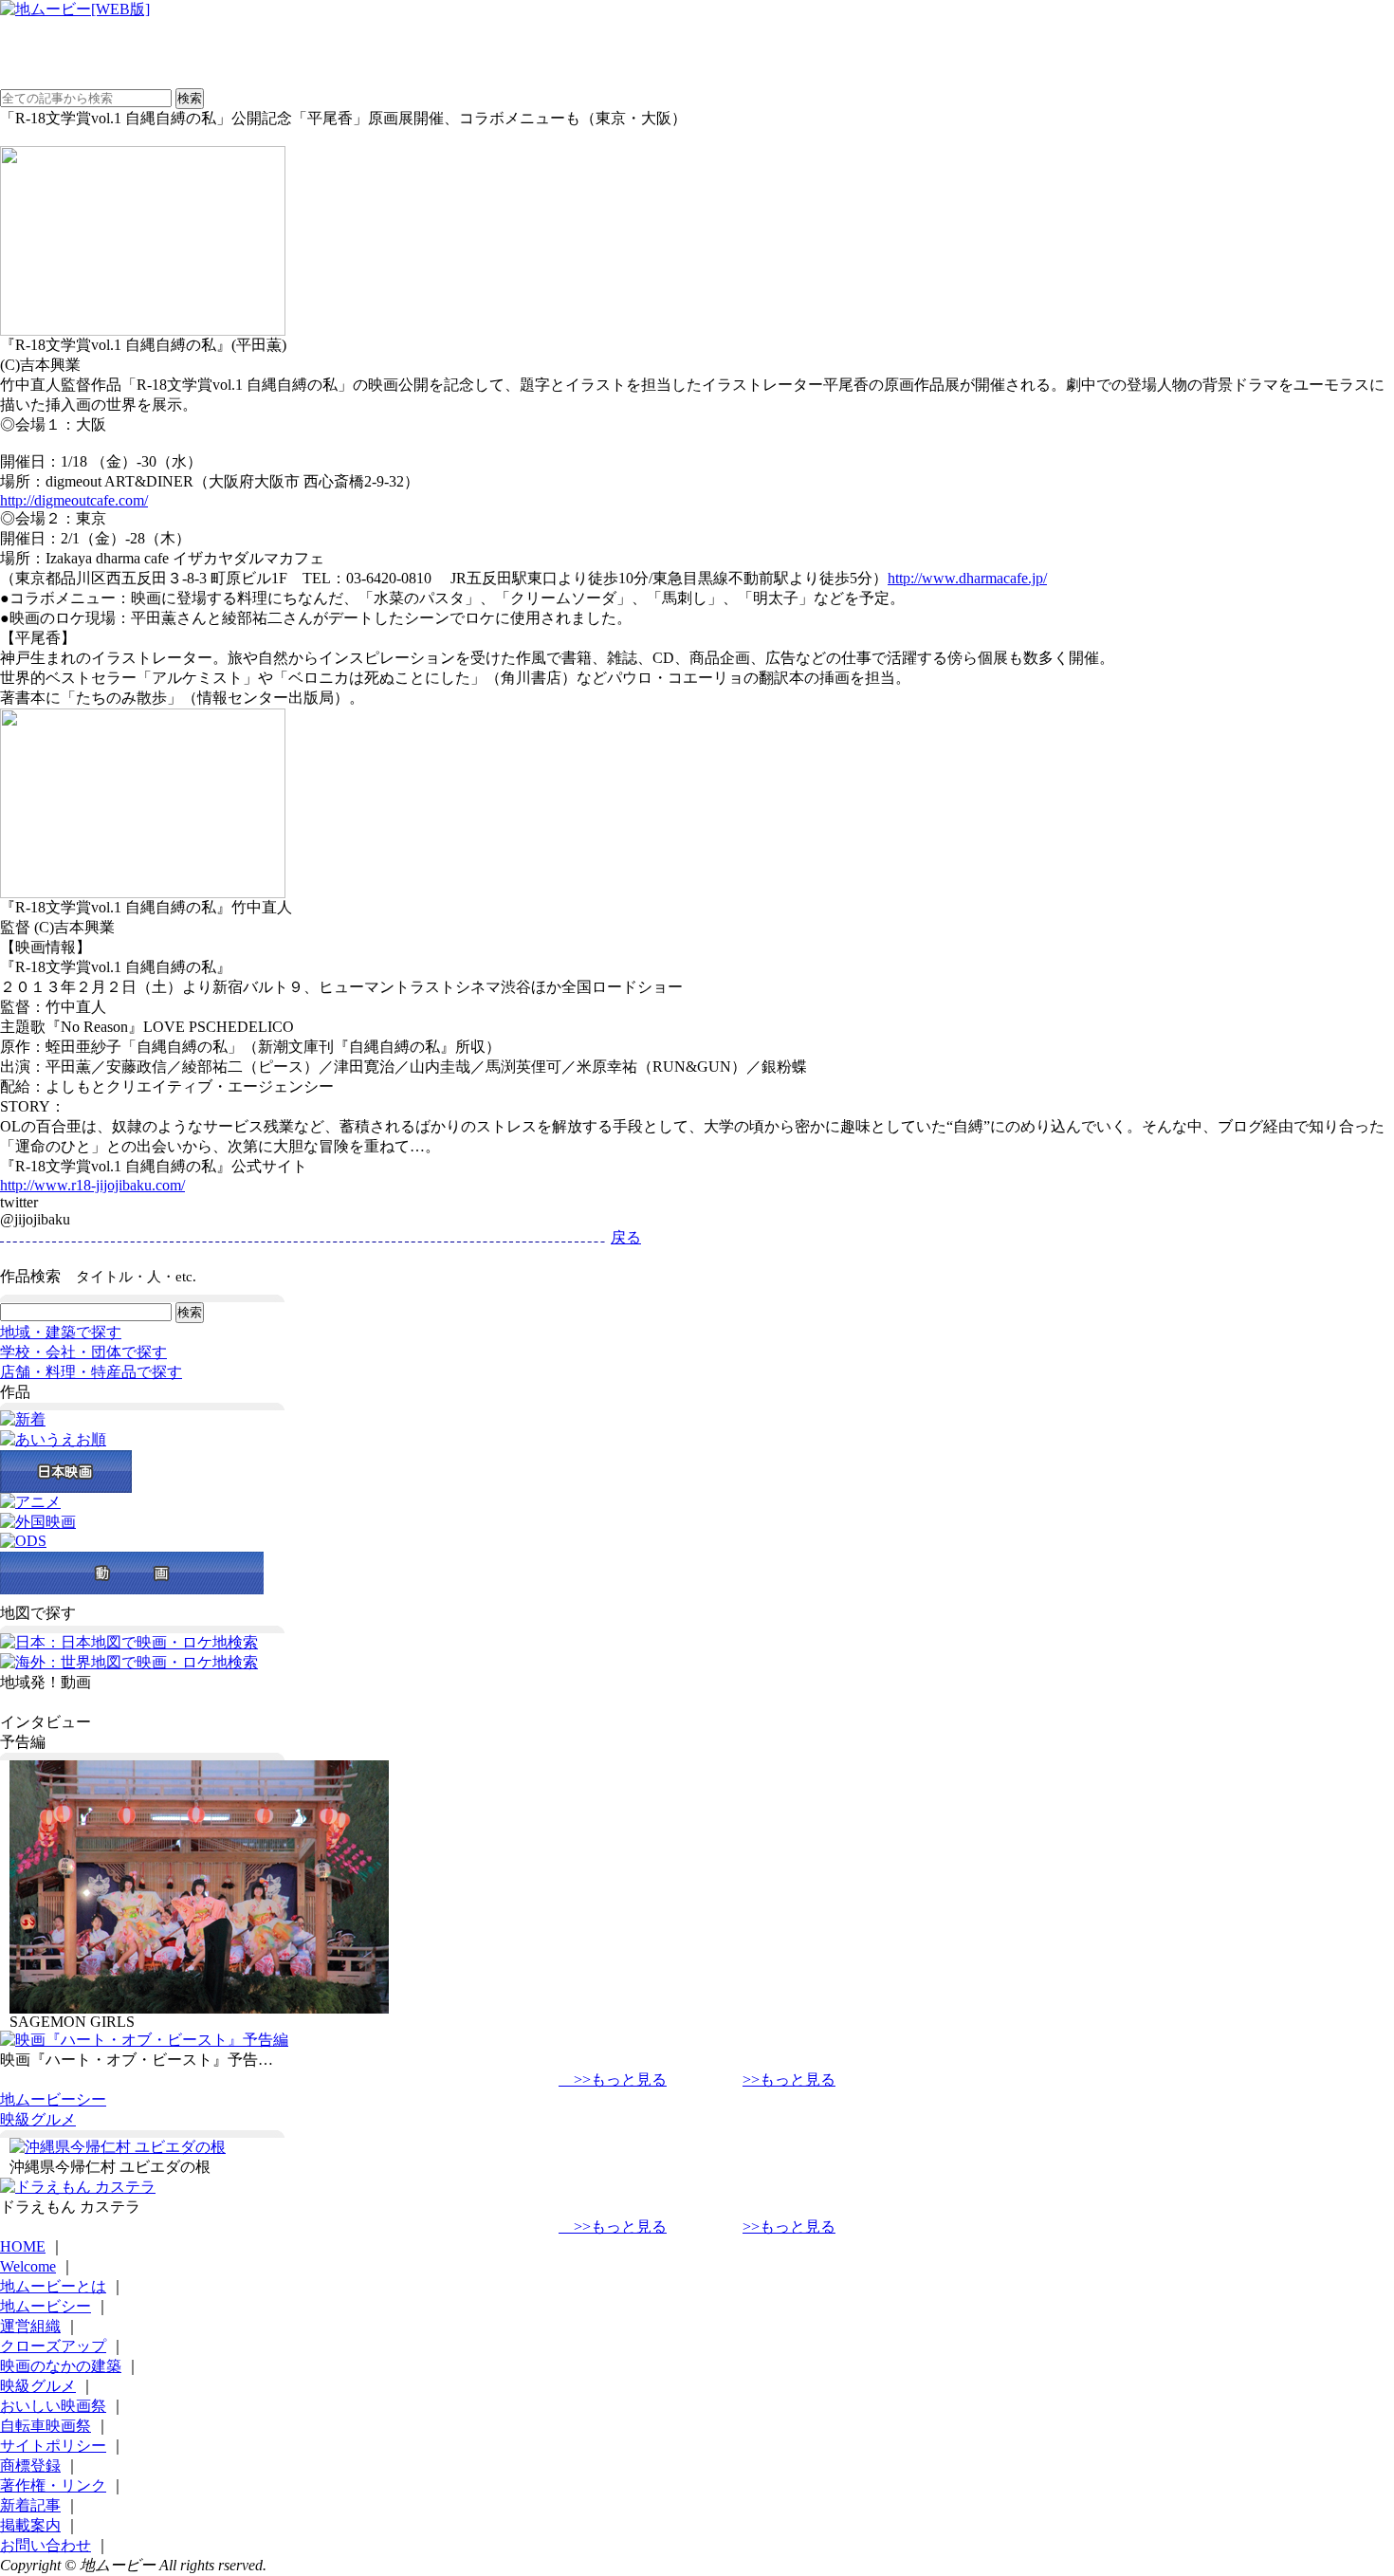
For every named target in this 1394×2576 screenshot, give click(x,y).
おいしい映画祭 (53, 2406)
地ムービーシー (53, 2099)
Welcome (28, 2266)
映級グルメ (38, 2119)
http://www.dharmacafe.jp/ (967, 578)
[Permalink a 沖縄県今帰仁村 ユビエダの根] (118, 2147)
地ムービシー (46, 2306)
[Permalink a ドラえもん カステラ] (78, 2187)
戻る (626, 1237)
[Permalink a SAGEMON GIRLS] (199, 2008)
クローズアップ (53, 2346)
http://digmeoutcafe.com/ (74, 500)
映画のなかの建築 (61, 2366)
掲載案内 (30, 2525)
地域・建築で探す (61, 1332)
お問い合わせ (46, 2545)
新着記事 (30, 2505)
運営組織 (30, 2326)
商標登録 (30, 2466)
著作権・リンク (53, 2485)
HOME (23, 2246)
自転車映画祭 (46, 2426)
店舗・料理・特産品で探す (91, 1372)
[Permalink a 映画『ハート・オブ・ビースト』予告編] (144, 2040)
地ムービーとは (53, 2286)
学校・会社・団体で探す (83, 1352)
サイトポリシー (53, 2446)
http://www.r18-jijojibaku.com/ (92, 1185)
